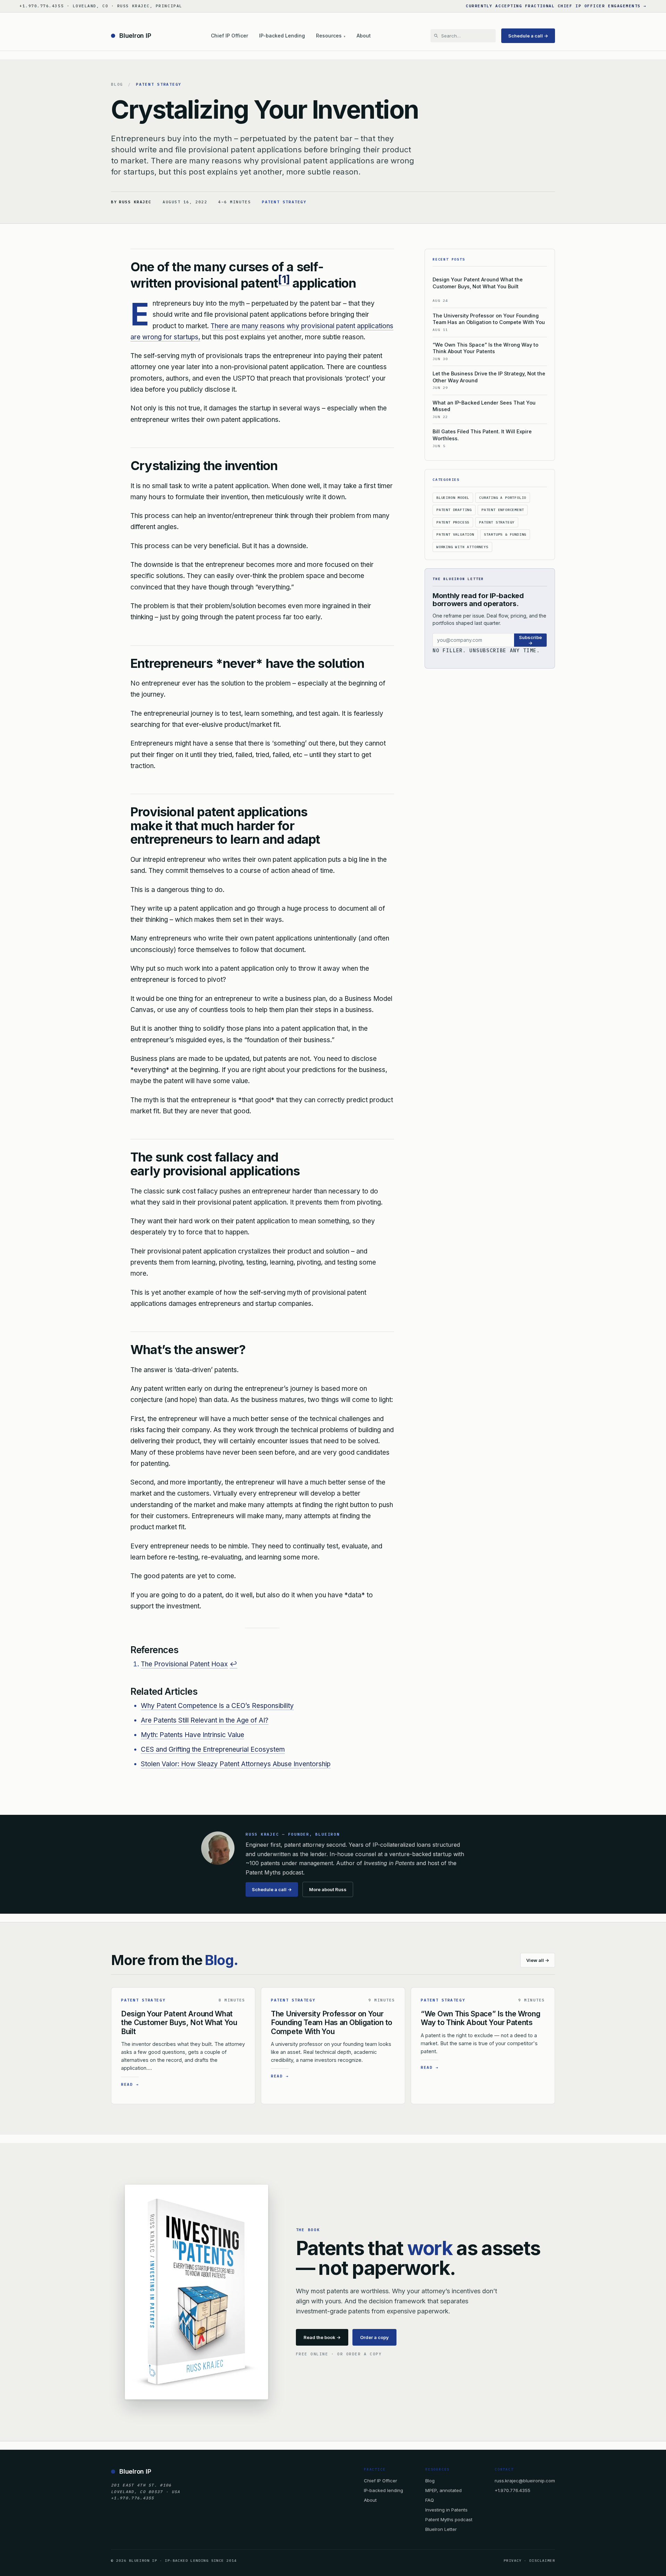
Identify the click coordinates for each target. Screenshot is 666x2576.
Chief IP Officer (229, 36)
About (364, 36)
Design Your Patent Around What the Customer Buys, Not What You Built (478, 283)
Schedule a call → (528, 36)
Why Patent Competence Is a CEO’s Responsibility (217, 1706)
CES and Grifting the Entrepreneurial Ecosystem (213, 1749)
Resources (331, 36)
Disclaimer (542, 2561)
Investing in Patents (446, 2510)
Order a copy (374, 2337)
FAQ (430, 2500)
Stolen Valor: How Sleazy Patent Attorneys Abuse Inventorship (236, 1764)
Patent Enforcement (503, 510)
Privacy (513, 2561)
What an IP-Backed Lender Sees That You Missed (484, 406)
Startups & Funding (505, 534)
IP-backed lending (383, 2490)
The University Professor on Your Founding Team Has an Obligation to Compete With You (489, 319)
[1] (284, 279)
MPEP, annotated (443, 2490)
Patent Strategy (159, 84)
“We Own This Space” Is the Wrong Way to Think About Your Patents (485, 348)
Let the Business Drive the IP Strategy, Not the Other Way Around (489, 377)
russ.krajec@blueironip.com (525, 2480)
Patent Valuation (455, 534)
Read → (130, 2084)
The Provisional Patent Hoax (184, 1664)
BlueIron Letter (441, 2529)
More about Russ (328, 1889)
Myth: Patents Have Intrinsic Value (193, 1735)
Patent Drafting (454, 510)
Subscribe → (530, 640)
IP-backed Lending (282, 36)
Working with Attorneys (462, 547)
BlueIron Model (453, 498)
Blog (117, 84)
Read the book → (322, 2337)
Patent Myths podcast (449, 2519)
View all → (538, 1960)
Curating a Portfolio (503, 498)
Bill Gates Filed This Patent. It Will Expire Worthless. (482, 435)
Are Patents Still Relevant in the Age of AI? (205, 1720)
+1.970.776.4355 (513, 2490)
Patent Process (453, 522)
